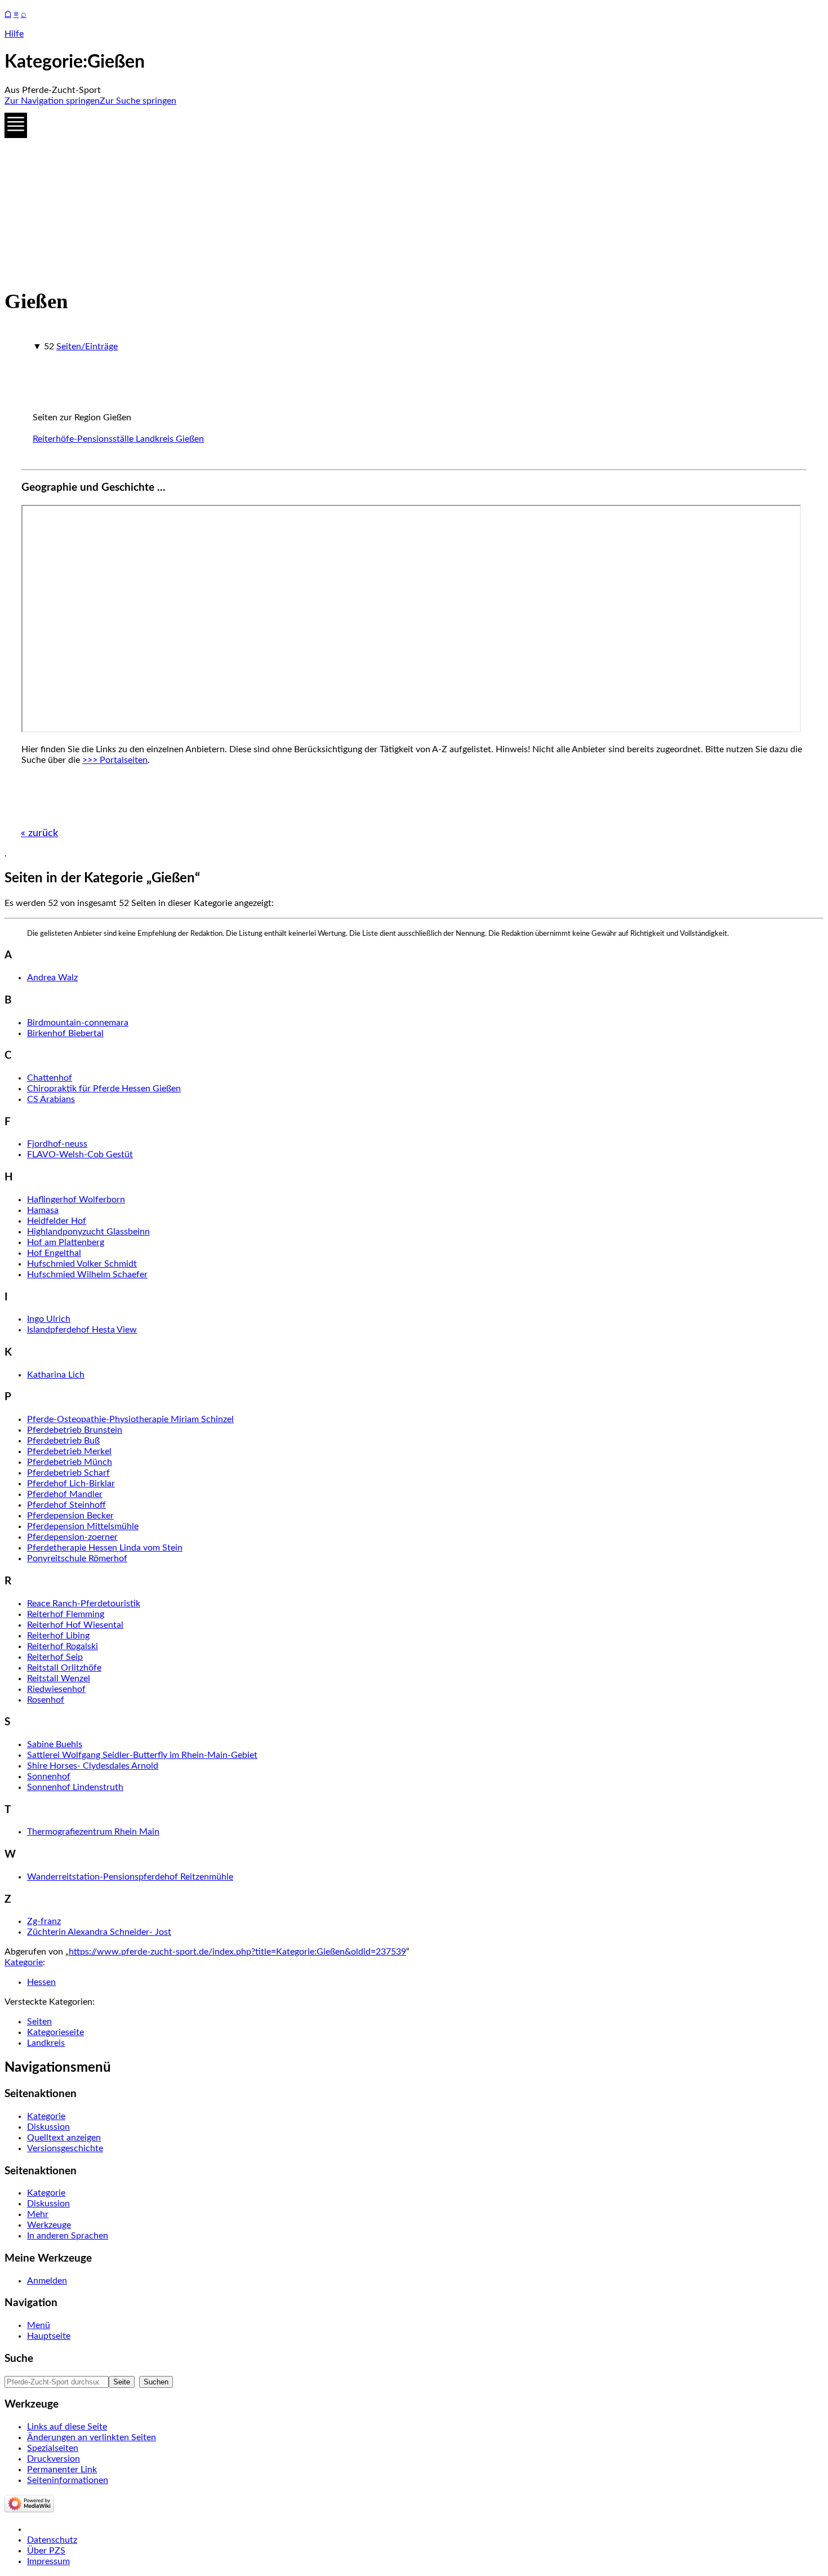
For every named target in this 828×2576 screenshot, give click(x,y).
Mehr (38, 2214)
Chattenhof (50, 1078)
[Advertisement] (342, 194)
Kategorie (24, 1962)
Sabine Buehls (55, 1744)
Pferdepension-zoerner (72, 1537)
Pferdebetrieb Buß (63, 1441)
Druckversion (54, 2459)
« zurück (39, 833)
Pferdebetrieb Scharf (68, 1473)
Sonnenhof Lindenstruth (75, 1787)
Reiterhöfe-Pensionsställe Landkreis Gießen (118, 439)
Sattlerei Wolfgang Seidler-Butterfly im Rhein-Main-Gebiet (142, 1755)
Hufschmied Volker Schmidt (82, 1264)
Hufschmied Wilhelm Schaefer (87, 1274)
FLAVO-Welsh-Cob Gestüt (80, 1154)
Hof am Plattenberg (66, 1242)
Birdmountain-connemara (78, 1023)
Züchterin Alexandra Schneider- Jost (99, 1932)
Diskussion (48, 2127)
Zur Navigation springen (52, 101)
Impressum (48, 2561)
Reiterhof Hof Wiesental (75, 1625)
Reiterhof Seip (55, 1657)
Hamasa (43, 1210)
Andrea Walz (52, 978)
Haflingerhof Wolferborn (76, 1200)
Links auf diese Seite (67, 2427)
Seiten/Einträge (87, 347)
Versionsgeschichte (65, 2148)
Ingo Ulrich (49, 1319)
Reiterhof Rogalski (63, 1646)
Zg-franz (44, 1921)
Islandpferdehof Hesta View (82, 1330)
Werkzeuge (49, 2225)
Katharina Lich (56, 1375)
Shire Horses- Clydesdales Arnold (93, 1766)
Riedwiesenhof (56, 1689)
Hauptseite (49, 2336)
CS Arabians (51, 1099)
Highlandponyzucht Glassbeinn (88, 1232)
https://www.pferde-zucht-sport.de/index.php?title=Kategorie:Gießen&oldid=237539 (237, 1952)
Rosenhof (46, 1700)
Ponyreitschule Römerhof (77, 1558)
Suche (19, 2359)
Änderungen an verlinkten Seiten (92, 2437)
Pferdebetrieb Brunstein (75, 1430)
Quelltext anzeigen (64, 2138)
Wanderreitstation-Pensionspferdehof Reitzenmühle (130, 1877)
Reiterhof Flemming (66, 1614)
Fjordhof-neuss (57, 1144)
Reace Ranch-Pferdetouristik (84, 1604)
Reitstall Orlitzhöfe (64, 1668)
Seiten (39, 2022)
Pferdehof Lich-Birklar (71, 1484)
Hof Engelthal (54, 1253)
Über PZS (46, 2551)
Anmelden (47, 2281)
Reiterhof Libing (58, 1636)
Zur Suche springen (138, 101)
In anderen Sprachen (68, 2236)
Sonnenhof (49, 1776)
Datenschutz (52, 2540)
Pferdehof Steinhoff (66, 1505)
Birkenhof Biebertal (65, 1033)
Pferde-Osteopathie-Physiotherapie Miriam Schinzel (130, 1419)
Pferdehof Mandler (65, 1494)
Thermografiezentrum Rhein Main (93, 1832)
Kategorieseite (55, 2032)
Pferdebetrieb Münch (70, 1462)
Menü (39, 2325)
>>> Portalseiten (115, 760)
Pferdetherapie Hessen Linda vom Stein (105, 1548)
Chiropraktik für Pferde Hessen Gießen (104, 1089)
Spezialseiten (53, 2448)
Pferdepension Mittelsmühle (83, 1526)
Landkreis (46, 2043)
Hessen (41, 1982)
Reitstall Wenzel (59, 1678)
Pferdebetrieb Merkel (69, 1451)
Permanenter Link (62, 2470)
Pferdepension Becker (70, 1516)
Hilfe (14, 34)
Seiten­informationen (68, 2480)
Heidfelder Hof (57, 1221)
